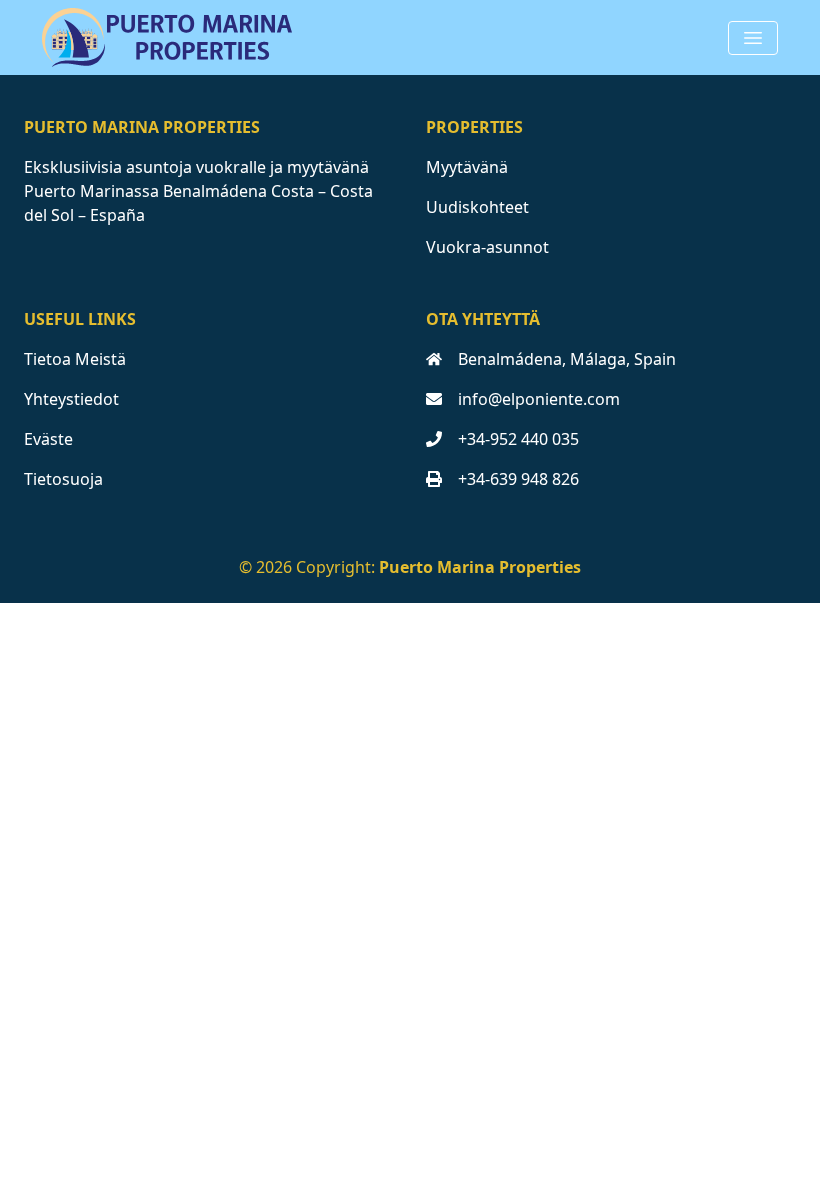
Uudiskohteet (477, 207)
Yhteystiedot (71, 399)
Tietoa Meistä (75, 359)
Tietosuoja (63, 479)
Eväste (48, 439)
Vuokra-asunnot (487, 247)
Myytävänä (467, 167)
